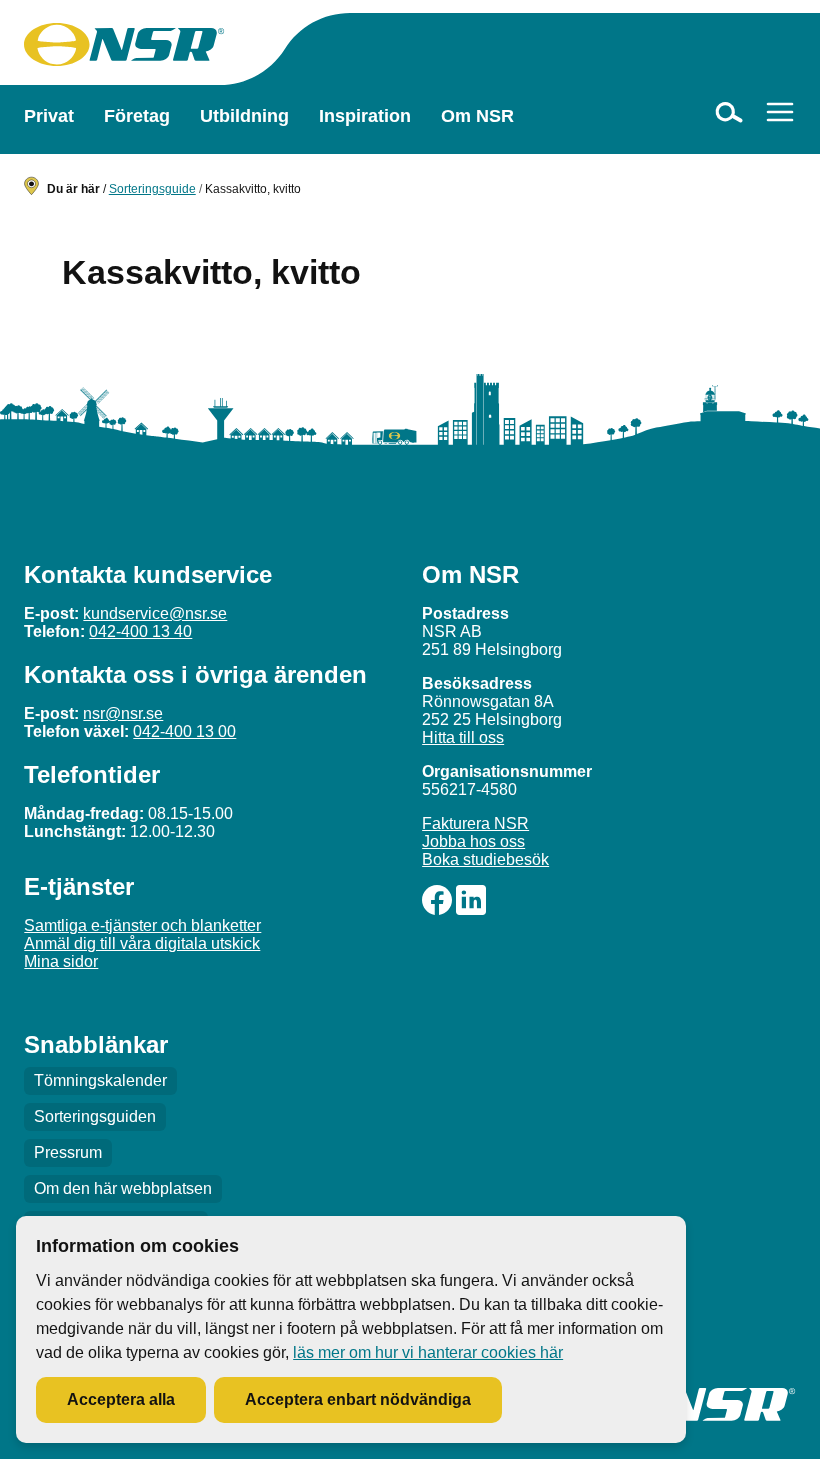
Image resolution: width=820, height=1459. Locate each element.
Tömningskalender (100, 1080)
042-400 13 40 (140, 631)
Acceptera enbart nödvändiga (358, 1399)
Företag (137, 116)
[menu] (780, 112)
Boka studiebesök (485, 859)
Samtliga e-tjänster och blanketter (142, 925)
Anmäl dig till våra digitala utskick (142, 943)
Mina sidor (61, 961)
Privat (49, 116)
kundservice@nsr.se (155, 613)
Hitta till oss (463, 737)
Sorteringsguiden (95, 1116)
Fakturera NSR (475, 823)
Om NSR (477, 116)
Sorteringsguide (152, 189)
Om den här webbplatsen (123, 1188)
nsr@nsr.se (123, 713)
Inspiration (365, 116)
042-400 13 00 (184, 731)
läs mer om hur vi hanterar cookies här (428, 1352)
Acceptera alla (121, 1399)
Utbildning (244, 116)
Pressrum (68, 1152)
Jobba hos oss (473, 841)
